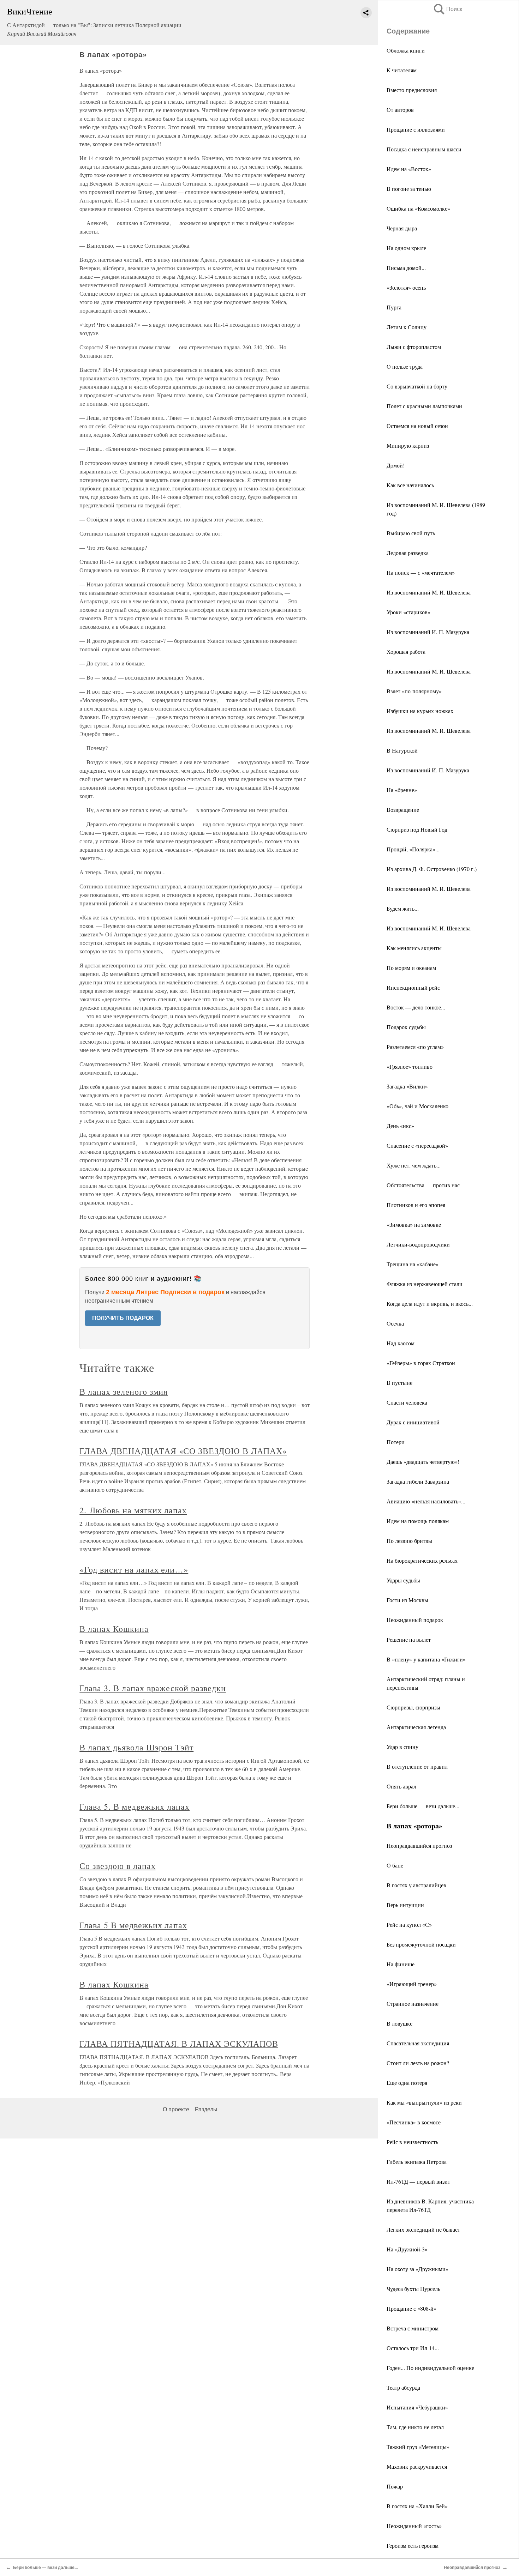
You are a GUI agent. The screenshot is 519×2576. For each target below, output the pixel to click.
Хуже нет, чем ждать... (414, 1165)
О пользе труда (405, 366)
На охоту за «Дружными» (417, 2269)
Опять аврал (401, 1786)
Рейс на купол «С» (409, 1925)
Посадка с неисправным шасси (424, 149)
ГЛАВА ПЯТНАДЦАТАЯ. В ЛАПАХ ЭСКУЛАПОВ (179, 2044)
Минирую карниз (408, 445)
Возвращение (403, 810)
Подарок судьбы (406, 1027)
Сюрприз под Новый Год (417, 829)
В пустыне (399, 1383)
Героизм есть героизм (413, 2545)
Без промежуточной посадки (421, 1944)
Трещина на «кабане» (413, 1264)
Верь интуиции (405, 1905)
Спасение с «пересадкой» (417, 1145)
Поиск (447, 9)
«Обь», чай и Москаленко (417, 1106)
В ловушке (399, 2023)
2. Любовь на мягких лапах (133, 1510)
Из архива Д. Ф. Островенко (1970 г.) (432, 869)
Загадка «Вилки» (407, 1086)
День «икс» (400, 1126)
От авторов (400, 110)
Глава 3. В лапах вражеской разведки (153, 1688)
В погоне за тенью (409, 189)
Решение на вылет (409, 1639)
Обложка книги (406, 50)
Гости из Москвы (407, 1600)
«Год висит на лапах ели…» (134, 1569)
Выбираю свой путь (411, 533)
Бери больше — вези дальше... (423, 1806)
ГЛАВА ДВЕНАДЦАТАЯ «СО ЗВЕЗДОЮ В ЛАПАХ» (183, 1451)
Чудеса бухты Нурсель (413, 2289)
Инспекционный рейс (413, 987)
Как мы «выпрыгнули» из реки (424, 2102)
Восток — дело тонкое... (416, 1007)
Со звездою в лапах (117, 1866)
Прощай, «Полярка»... (413, 849)
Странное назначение (413, 2004)
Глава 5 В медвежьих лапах (133, 1925)
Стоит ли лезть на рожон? (418, 2063)
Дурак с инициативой (413, 1422)
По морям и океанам (411, 968)
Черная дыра (402, 228)
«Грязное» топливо (410, 1066)
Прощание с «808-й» (411, 2308)
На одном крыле (406, 248)
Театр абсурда (403, 2387)
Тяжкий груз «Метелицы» (418, 2447)
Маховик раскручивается (417, 2466)
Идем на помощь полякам (418, 1521)
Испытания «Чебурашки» (417, 2407)
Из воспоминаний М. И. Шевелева (429, 592)
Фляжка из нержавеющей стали (425, 1284)
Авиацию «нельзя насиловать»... (426, 1501)
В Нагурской (402, 750)
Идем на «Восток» (409, 169)
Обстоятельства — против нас (423, 1185)
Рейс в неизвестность (412, 2142)
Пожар (395, 2486)
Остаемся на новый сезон (417, 426)
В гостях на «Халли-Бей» (417, 2506)
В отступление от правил (417, 1766)
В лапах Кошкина (114, 1629)
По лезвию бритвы (409, 1541)
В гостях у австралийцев (416, 1885)
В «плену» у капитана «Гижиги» (426, 1659)
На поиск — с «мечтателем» (421, 572)
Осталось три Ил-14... (413, 2348)
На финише (401, 1964)
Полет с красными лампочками (424, 406)
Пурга (394, 307)
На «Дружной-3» (407, 2249)
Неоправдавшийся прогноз (419, 1845)
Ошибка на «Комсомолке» (418, 208)
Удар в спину (402, 1747)
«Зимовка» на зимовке (414, 1224)
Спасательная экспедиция (418, 2043)
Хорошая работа (406, 651)
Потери (396, 1442)
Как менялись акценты (414, 948)
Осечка (395, 1323)
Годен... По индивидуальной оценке (430, 2368)
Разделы (206, 2109)
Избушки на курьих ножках (420, 711)
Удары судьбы (403, 1580)
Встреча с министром (413, 2328)
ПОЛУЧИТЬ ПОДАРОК (123, 1318)
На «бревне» (402, 790)
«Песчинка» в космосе (414, 2122)
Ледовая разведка (408, 553)
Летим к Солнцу (407, 327)
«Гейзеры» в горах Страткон (421, 1363)
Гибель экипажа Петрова (417, 2162)
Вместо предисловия (412, 90)
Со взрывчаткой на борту (417, 386)
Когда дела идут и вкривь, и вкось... (430, 1304)
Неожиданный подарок (415, 1620)
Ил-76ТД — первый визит (418, 2181)
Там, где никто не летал (415, 2427)
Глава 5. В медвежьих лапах (135, 1806)
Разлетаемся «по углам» (415, 1047)
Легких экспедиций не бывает (423, 2229)
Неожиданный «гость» (414, 2526)
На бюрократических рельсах (422, 1560)
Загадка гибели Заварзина (418, 1481)
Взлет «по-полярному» (414, 691)
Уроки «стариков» (408, 612)
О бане (395, 1865)
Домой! (396, 465)
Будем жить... (403, 908)
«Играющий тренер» (412, 1984)
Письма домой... (406, 268)
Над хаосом (401, 1343)
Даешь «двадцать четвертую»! (423, 1462)
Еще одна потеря (407, 2083)
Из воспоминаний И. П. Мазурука (428, 632)
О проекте (176, 2109)
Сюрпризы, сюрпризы (413, 1707)
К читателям (402, 70)
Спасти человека (407, 1402)
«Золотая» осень (406, 287)
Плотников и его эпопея (416, 1205)
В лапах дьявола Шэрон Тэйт (136, 1747)
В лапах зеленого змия (124, 1392)
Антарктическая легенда (416, 1727)
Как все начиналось (410, 485)
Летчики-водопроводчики (418, 1244)
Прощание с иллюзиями (416, 129)
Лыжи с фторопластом (414, 347)
